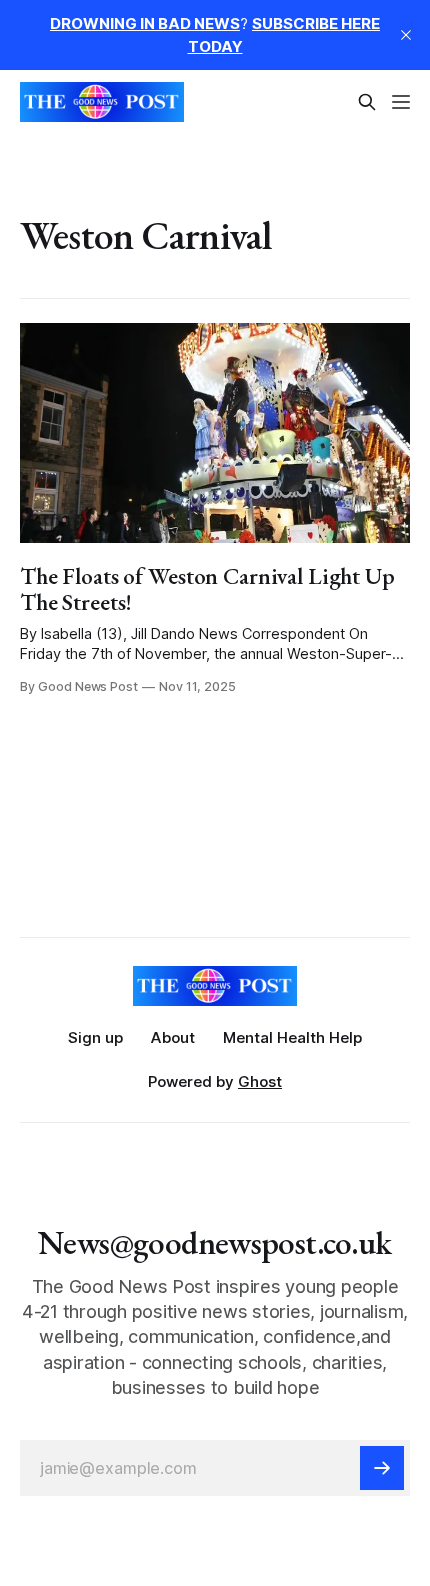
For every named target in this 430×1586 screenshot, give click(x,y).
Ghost (260, 1081)
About (173, 1037)
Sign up (95, 1037)
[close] (406, 35)
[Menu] (401, 102)
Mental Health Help (292, 1037)
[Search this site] (367, 102)
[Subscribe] (382, 1468)
